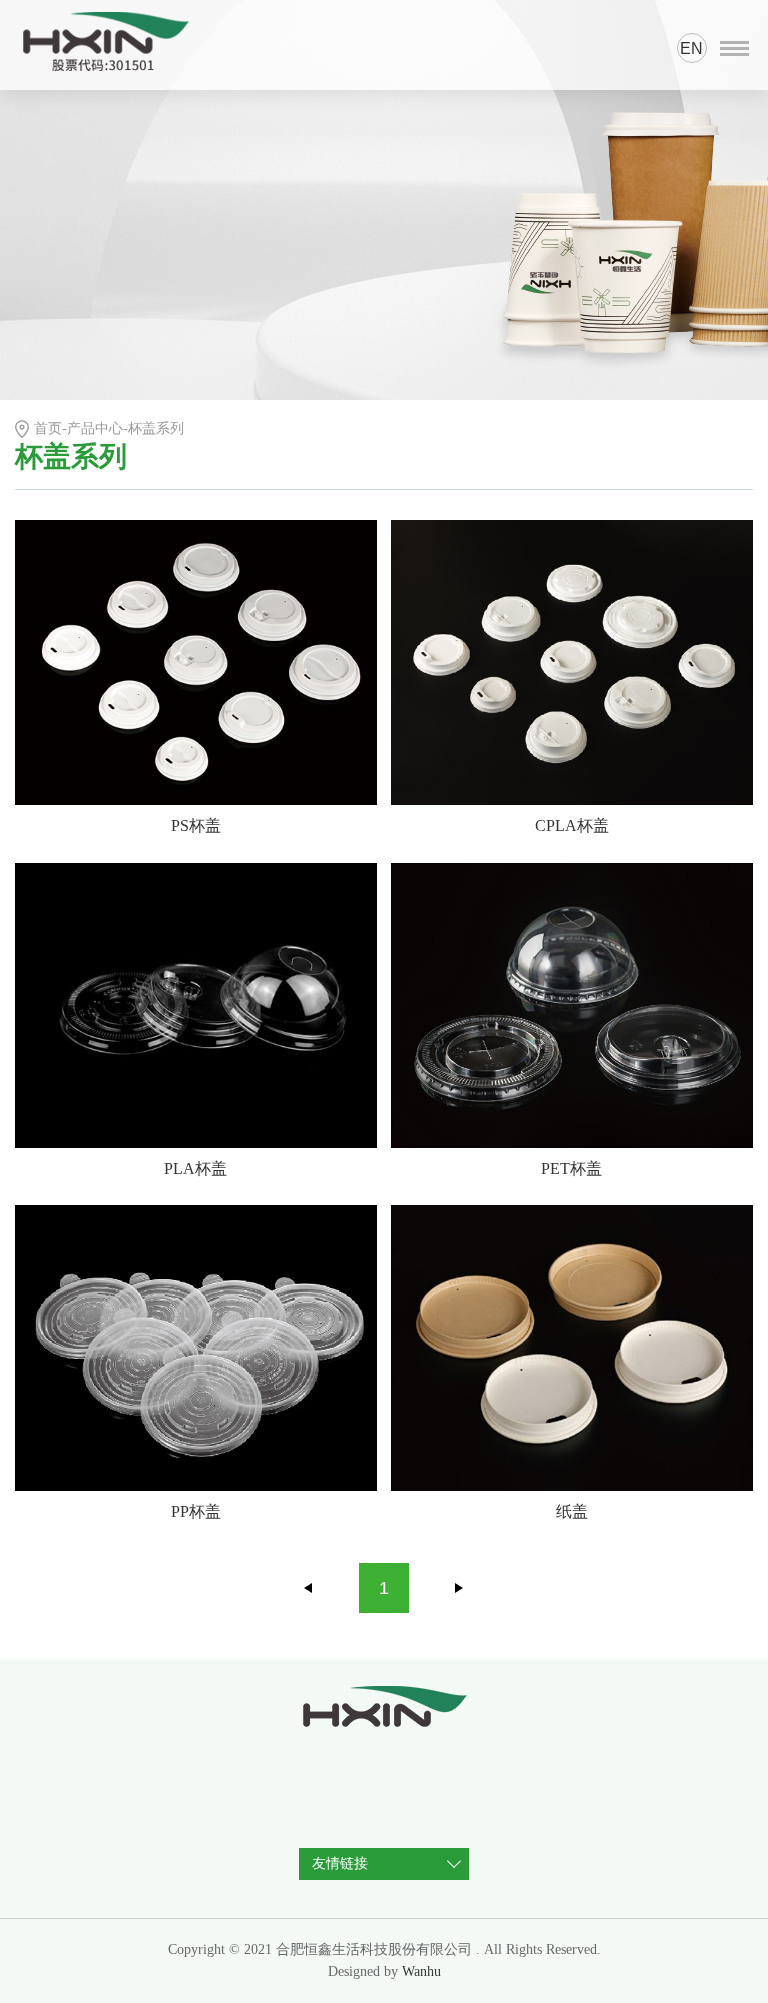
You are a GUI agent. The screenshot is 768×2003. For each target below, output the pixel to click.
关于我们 (49, 383)
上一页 (309, 1588)
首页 (33, 131)
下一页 (459, 1588)
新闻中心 (49, 299)
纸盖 (572, 1511)
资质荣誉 (49, 173)
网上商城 (49, 341)
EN (691, 48)
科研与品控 (57, 257)
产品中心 (49, 215)
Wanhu (421, 1971)
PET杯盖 (571, 1168)
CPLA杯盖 (572, 825)
